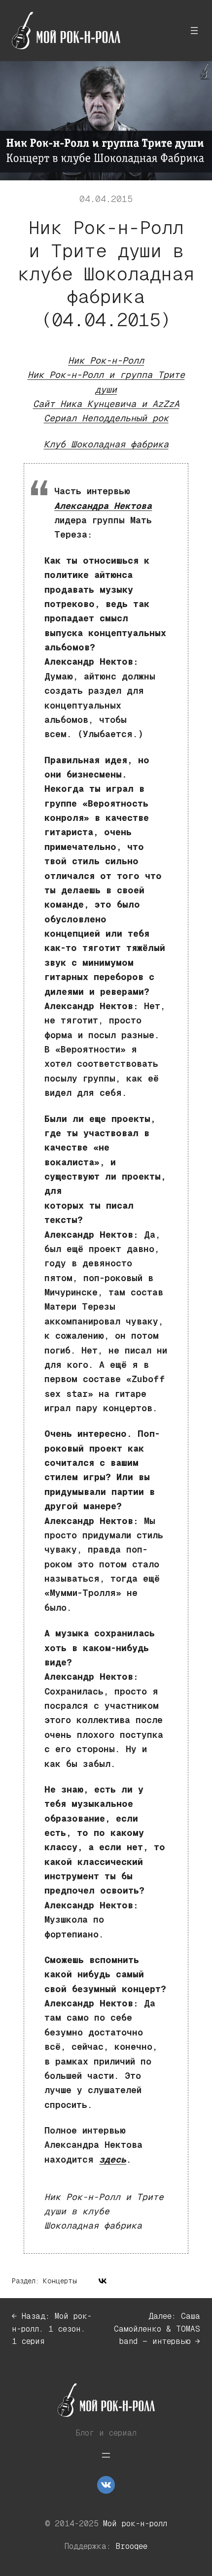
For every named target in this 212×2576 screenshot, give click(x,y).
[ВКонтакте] (103, 2281)
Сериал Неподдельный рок (106, 418)
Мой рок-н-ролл (135, 2524)
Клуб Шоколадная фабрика (106, 444)
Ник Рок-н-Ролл (106, 360)
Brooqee (132, 2546)
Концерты (60, 2281)
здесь (113, 2159)
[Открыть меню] (194, 31)
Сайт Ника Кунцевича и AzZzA (106, 404)
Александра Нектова (103, 506)
